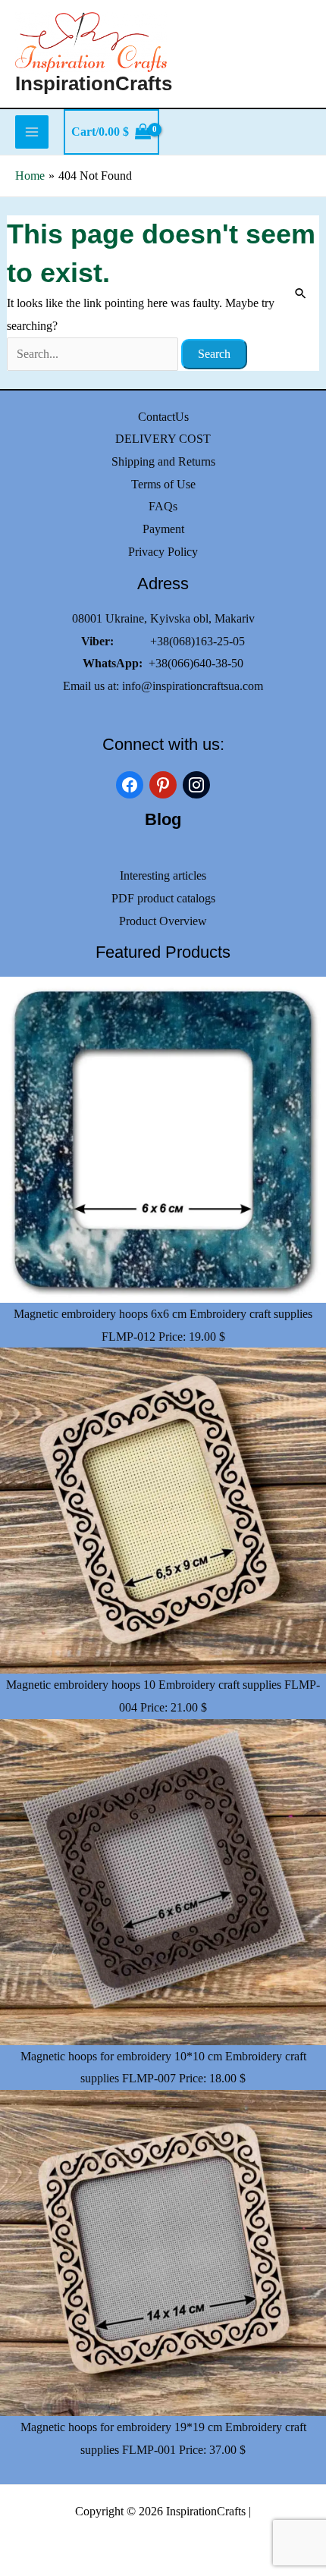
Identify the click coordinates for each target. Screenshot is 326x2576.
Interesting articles (163, 875)
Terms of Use (163, 484)
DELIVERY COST (163, 439)
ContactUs (163, 417)
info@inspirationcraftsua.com (193, 686)
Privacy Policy (163, 552)
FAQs (163, 506)
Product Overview (163, 921)
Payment (163, 529)
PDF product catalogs (163, 898)
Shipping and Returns (163, 461)
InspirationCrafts (94, 83)
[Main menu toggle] (32, 132)
